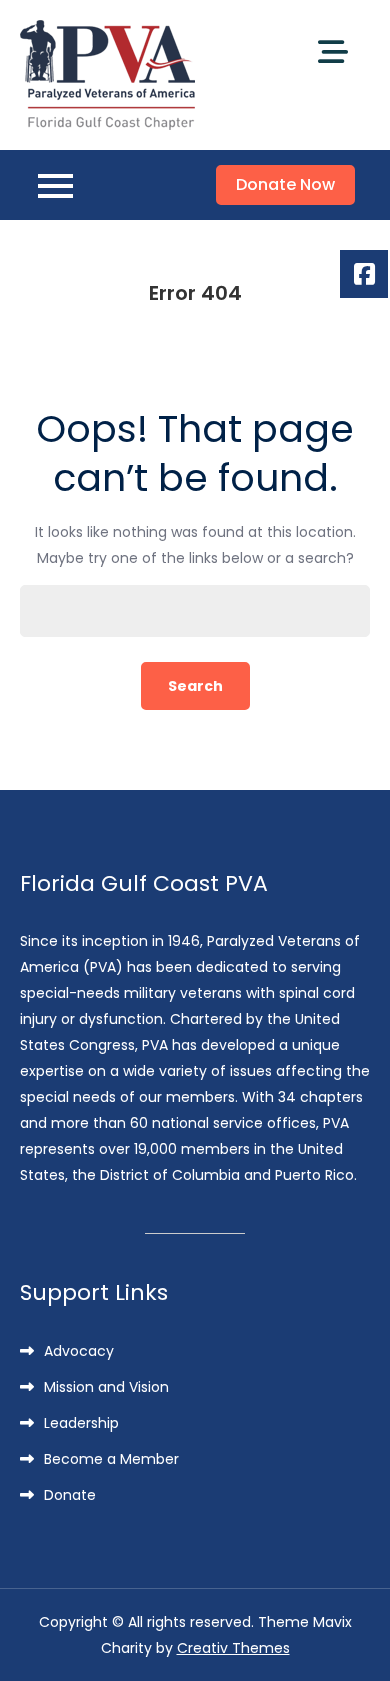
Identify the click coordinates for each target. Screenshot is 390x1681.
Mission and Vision (106, 1387)
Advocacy (79, 1351)
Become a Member (111, 1459)
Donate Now (285, 184)
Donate (70, 1495)
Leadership (81, 1423)
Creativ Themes (233, 1648)
